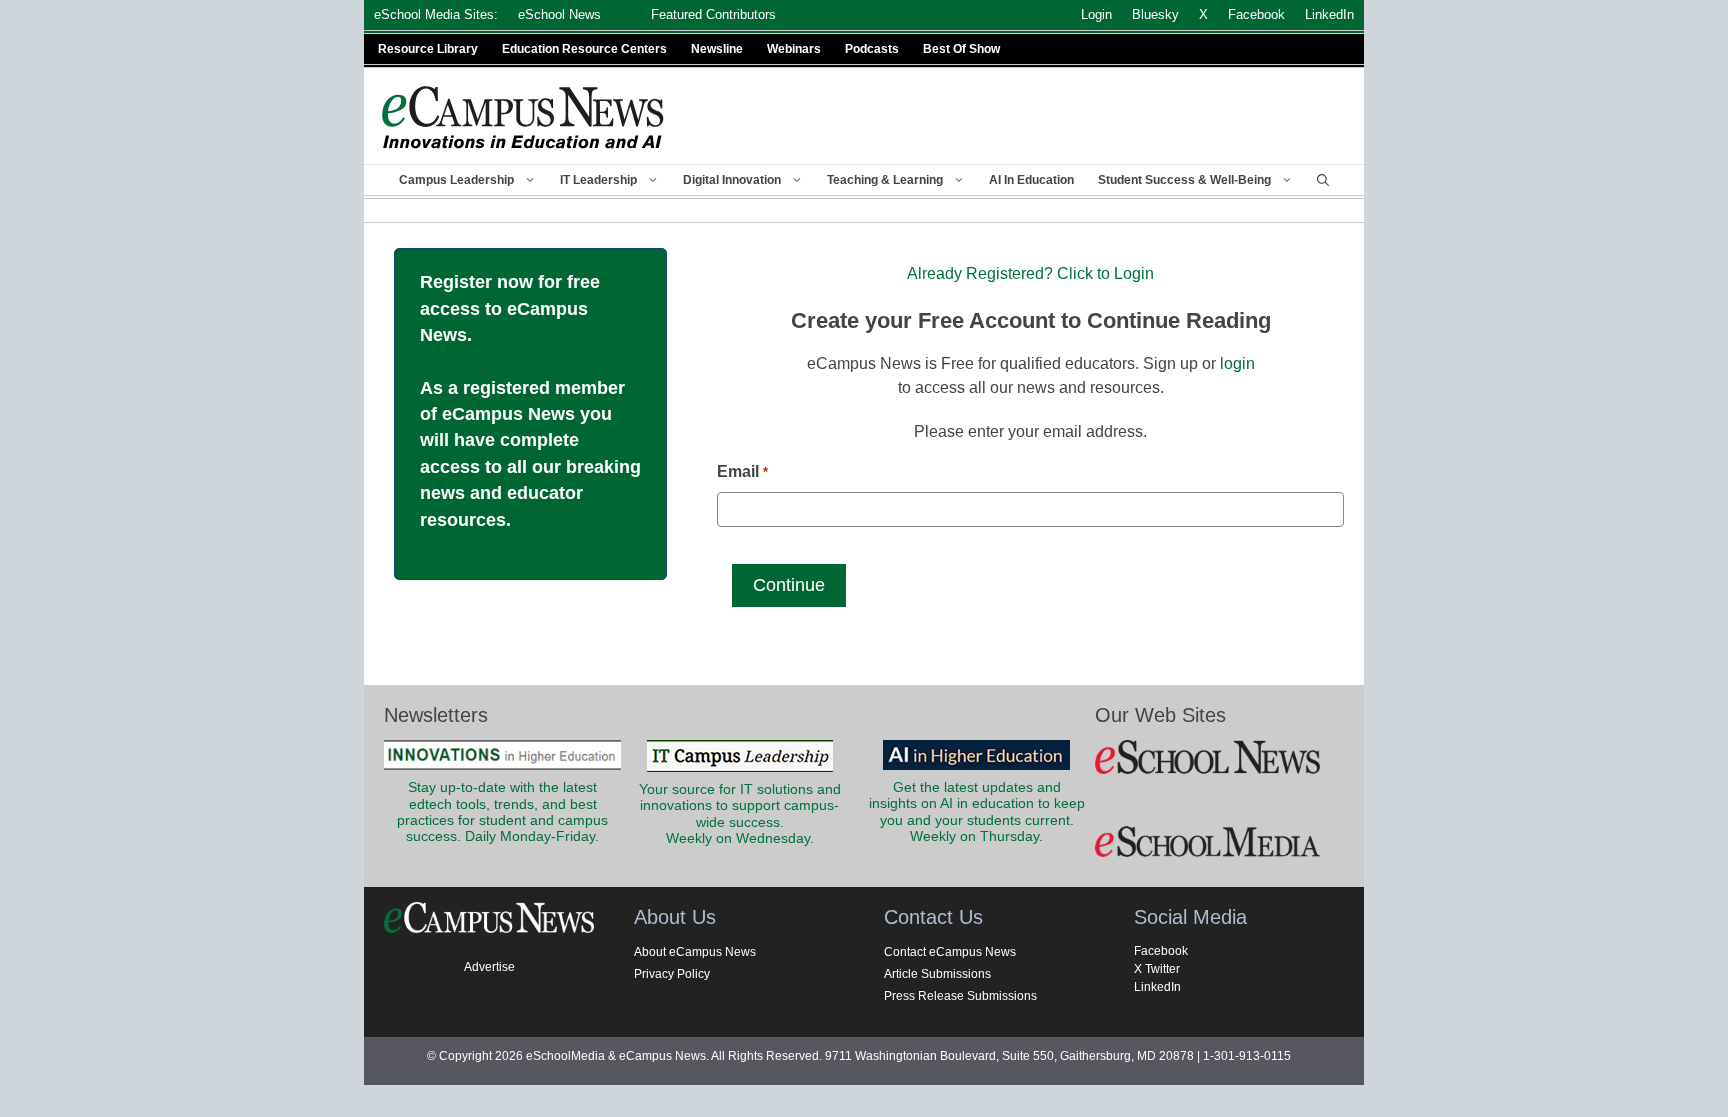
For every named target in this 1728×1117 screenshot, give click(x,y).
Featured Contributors (713, 14)
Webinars (794, 49)
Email (742, 471)
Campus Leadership (456, 180)
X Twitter (1157, 969)
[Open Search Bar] (1323, 180)
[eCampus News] (524, 117)
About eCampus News (695, 952)
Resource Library (428, 49)
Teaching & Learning (885, 180)
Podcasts (872, 49)
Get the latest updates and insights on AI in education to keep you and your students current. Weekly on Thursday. (977, 812)
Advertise (489, 967)
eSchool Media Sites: (436, 14)
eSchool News (559, 14)
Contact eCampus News (950, 952)
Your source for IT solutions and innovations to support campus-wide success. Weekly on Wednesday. (740, 814)
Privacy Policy (672, 974)
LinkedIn (1157, 987)
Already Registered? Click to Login (1030, 273)
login (1237, 363)
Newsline (717, 49)
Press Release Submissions (960, 996)
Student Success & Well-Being (1184, 180)
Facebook (1161, 951)
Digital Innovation (732, 180)
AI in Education (1031, 180)
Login (1096, 14)
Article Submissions (937, 974)
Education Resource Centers (584, 49)
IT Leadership (598, 180)
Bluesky (1155, 14)
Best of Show (961, 49)
